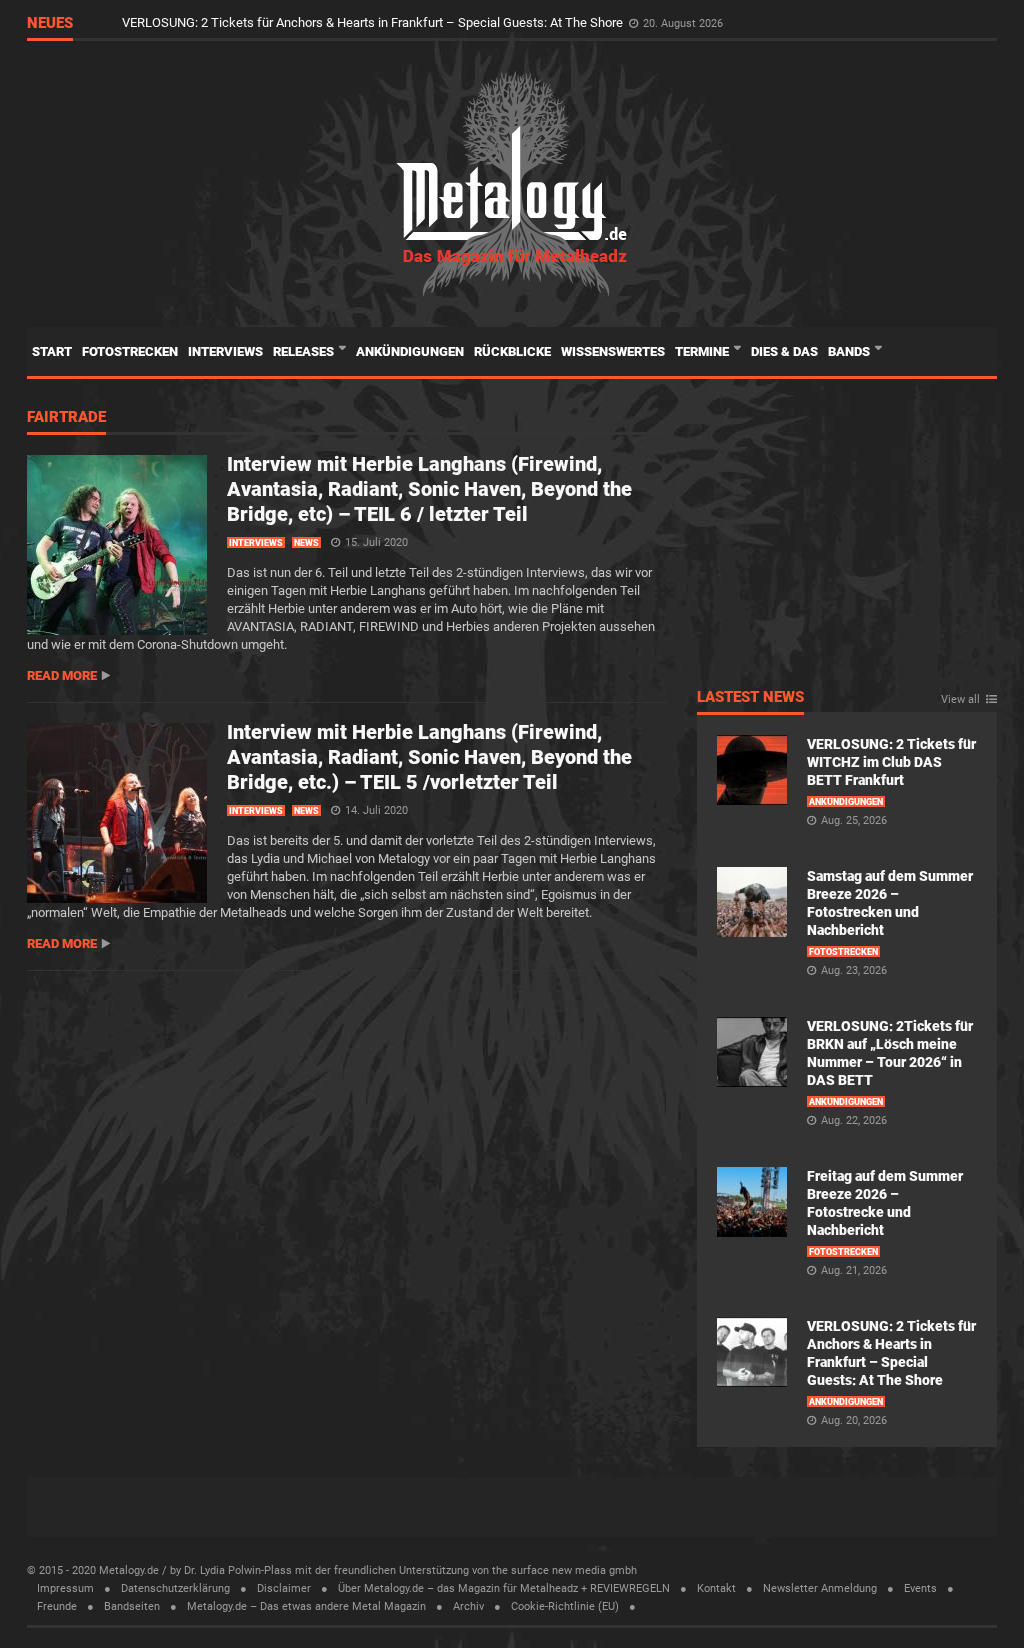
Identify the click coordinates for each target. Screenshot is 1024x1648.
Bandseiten (132, 1606)
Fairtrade (66, 418)
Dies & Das (784, 351)
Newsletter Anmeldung (820, 1588)
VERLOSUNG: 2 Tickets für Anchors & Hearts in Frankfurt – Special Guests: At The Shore (374, 22)
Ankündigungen (410, 351)
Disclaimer (284, 1588)
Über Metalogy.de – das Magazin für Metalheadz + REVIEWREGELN (504, 1588)
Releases (305, 351)
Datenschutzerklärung (175, 1588)
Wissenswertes (613, 351)
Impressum (65, 1588)
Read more (62, 675)
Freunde (57, 1606)
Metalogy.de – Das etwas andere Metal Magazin (306, 1606)
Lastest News (750, 698)
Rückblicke (512, 351)
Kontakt (716, 1588)
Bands (850, 351)
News (306, 543)
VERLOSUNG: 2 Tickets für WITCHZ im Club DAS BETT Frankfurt (891, 762)
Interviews (225, 351)
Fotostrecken (130, 351)
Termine (703, 351)
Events (920, 1588)
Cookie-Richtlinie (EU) (565, 1606)
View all (960, 700)
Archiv (468, 1606)
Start (52, 351)
